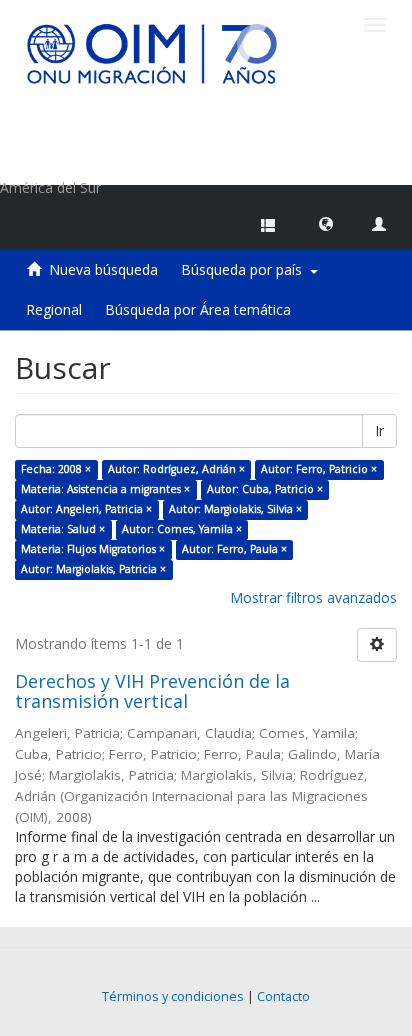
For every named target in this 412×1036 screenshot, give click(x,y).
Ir (379, 430)
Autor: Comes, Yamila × (182, 529)
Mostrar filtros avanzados (313, 597)
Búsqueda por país (245, 269)
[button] (326, 223)
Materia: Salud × (63, 529)
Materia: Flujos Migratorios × (93, 549)
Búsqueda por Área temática (198, 309)
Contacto (283, 996)
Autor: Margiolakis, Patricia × (93, 569)
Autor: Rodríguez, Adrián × (176, 469)
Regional (54, 309)
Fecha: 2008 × (56, 469)
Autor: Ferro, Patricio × (319, 469)
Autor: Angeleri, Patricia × (86, 509)
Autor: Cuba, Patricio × (265, 489)
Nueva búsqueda (103, 269)
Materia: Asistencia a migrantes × (105, 489)
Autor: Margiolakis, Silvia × (235, 509)
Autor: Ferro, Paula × (234, 549)
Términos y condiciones (173, 996)
